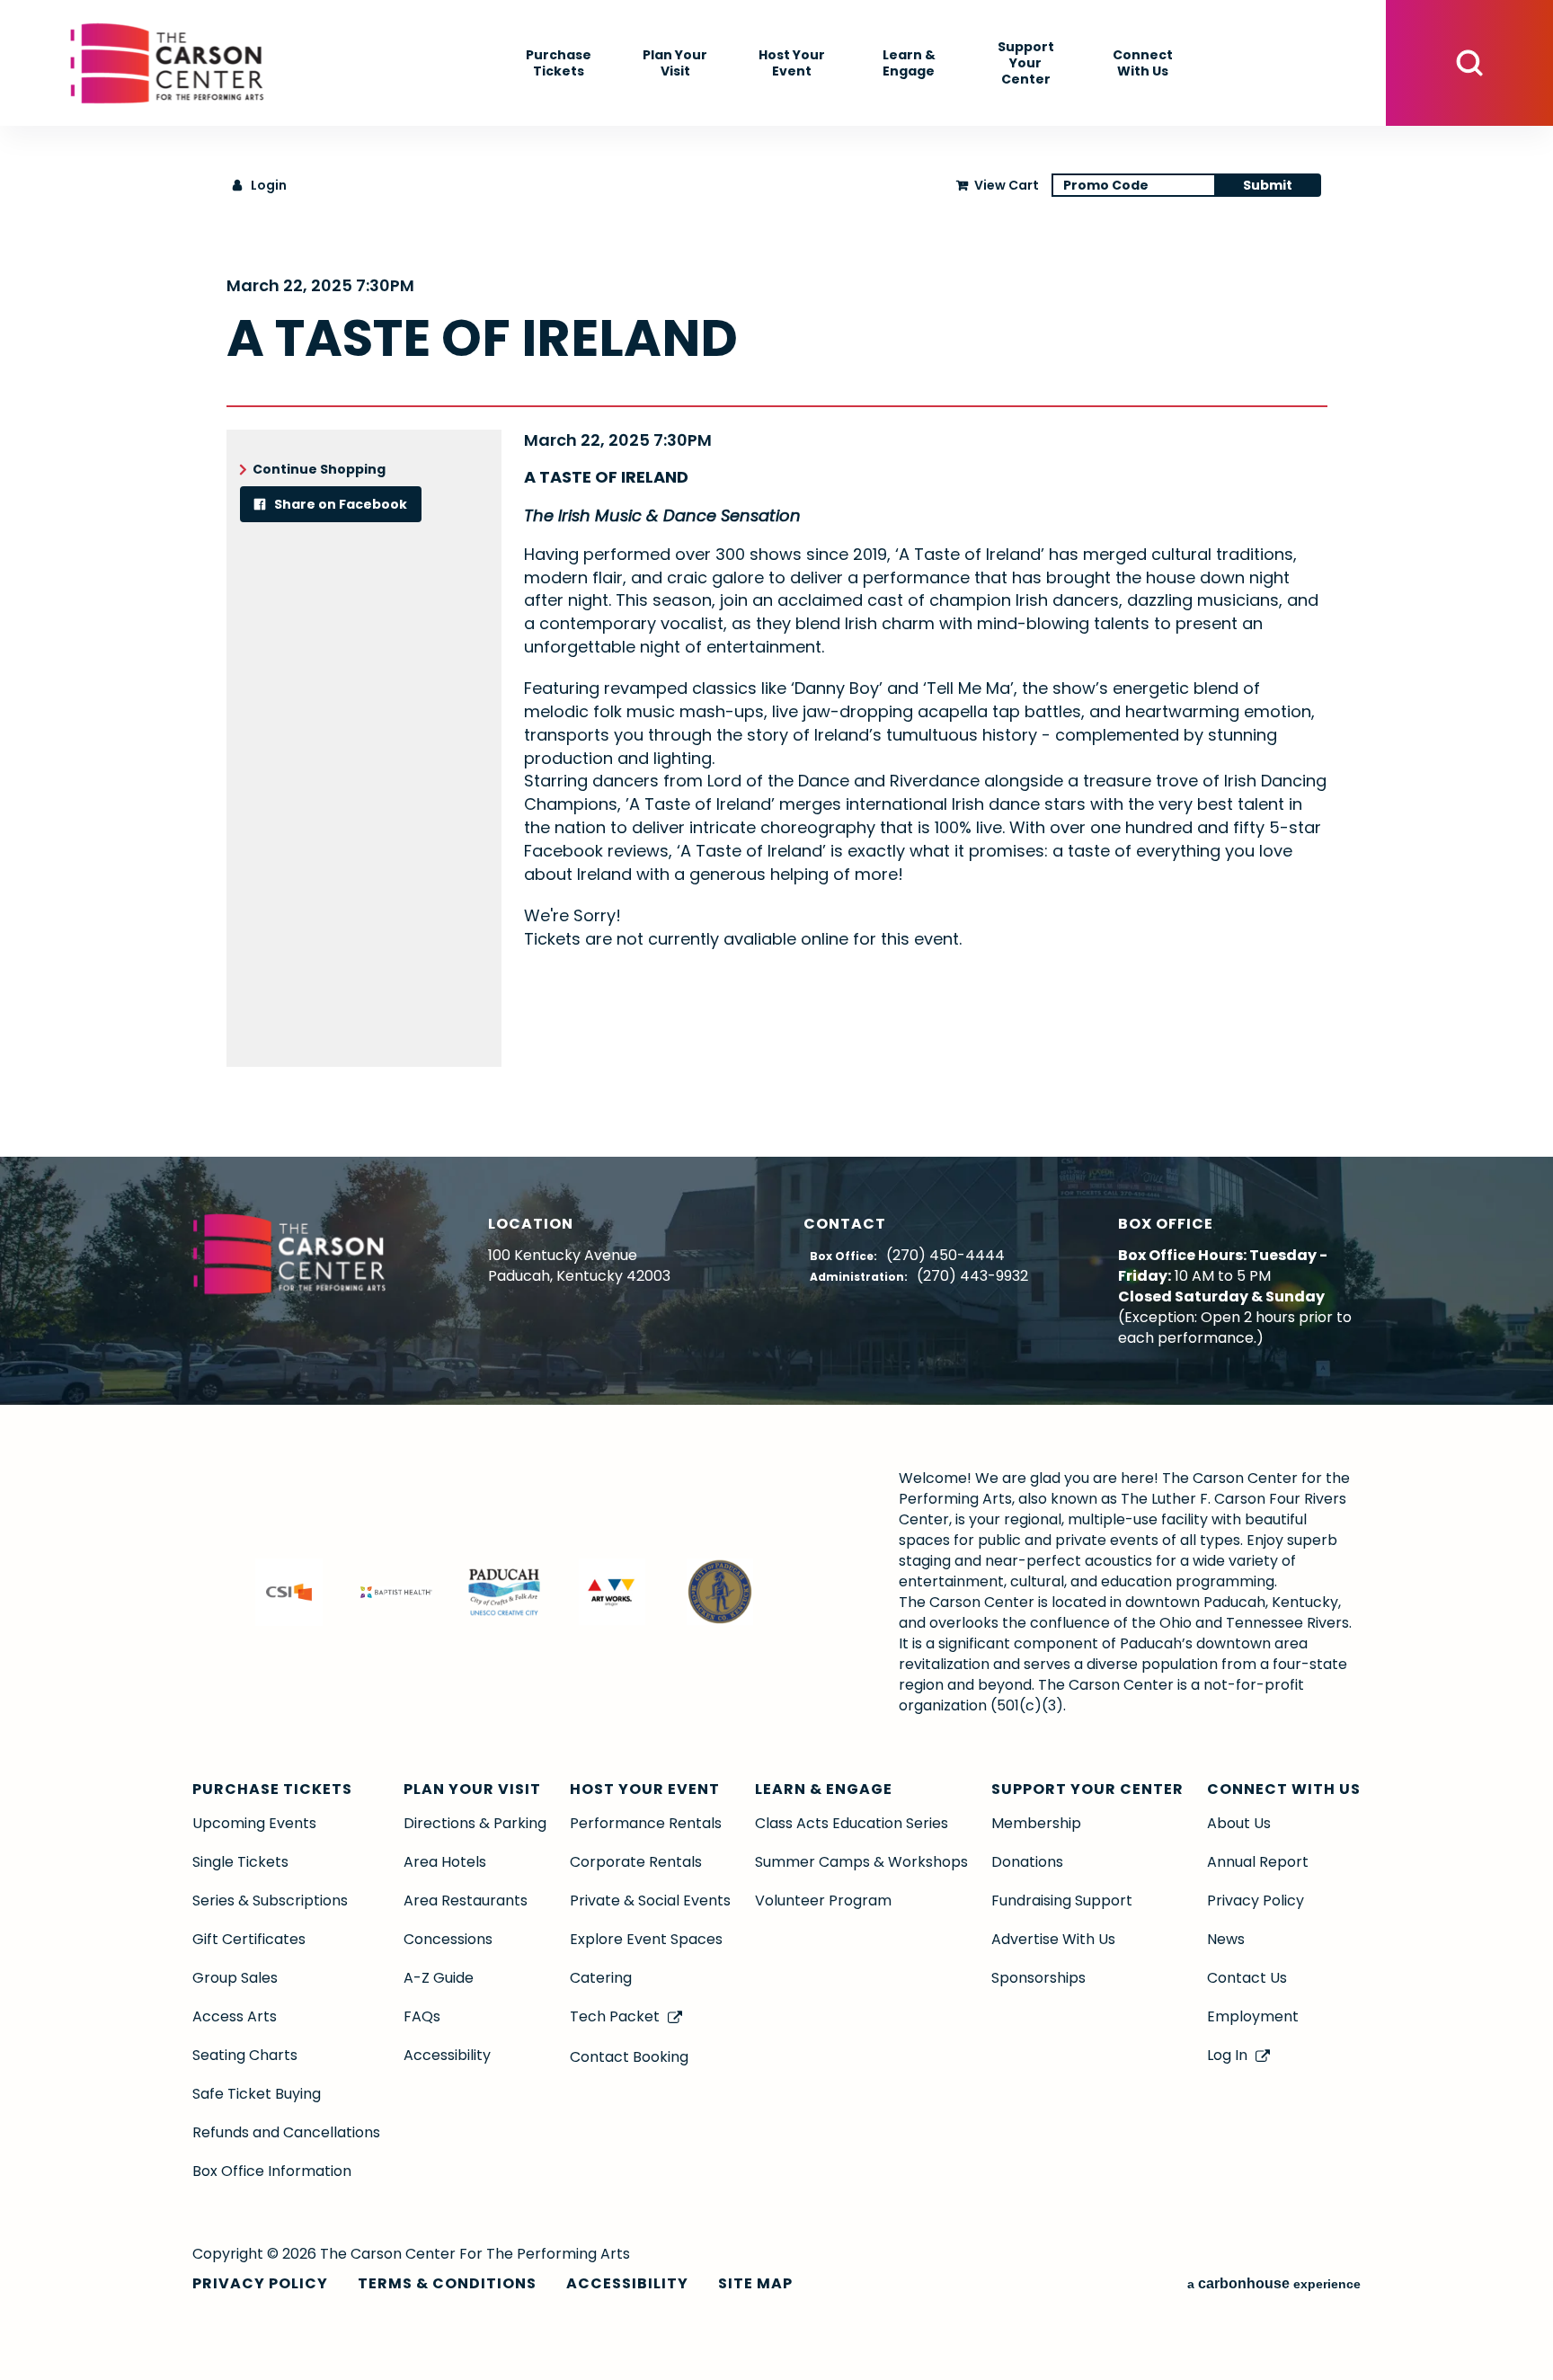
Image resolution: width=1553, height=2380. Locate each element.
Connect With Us (1143, 63)
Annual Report (1258, 1862)
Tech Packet (615, 2016)
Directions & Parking (475, 1823)
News (1226, 1939)
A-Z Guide (439, 1978)
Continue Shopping (319, 469)
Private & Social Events (650, 1900)
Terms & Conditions (447, 2283)
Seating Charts (245, 2055)
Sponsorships (1038, 1978)
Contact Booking (629, 2057)
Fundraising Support (1062, 1900)
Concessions (448, 1939)
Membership (1036, 1823)
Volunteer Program (823, 1900)
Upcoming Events (254, 1823)
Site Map (755, 2283)
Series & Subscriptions (270, 1900)
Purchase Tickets (559, 63)
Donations (1027, 1862)
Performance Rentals (646, 1823)
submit (1268, 185)
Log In (1227, 2055)
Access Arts (235, 2016)
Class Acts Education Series (852, 1823)
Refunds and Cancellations (286, 2132)
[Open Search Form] (1469, 63)
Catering (601, 1978)
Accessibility (447, 2055)
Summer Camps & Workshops (861, 1862)
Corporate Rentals (636, 1862)
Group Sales (235, 1978)
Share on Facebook (339, 504)
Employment (1253, 2016)
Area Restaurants (466, 1900)
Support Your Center (1026, 63)
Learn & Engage (909, 63)
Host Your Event (792, 63)
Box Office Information (272, 2171)
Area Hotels (445, 1862)
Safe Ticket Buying (257, 2094)
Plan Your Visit (675, 63)
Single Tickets (240, 1862)
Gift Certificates (249, 1939)
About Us (1239, 1823)
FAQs (422, 2016)
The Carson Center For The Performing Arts (168, 63)
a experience (1274, 2283)
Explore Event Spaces (646, 1939)
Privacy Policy (1256, 1900)
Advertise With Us (1053, 1939)
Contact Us (1247, 1978)
